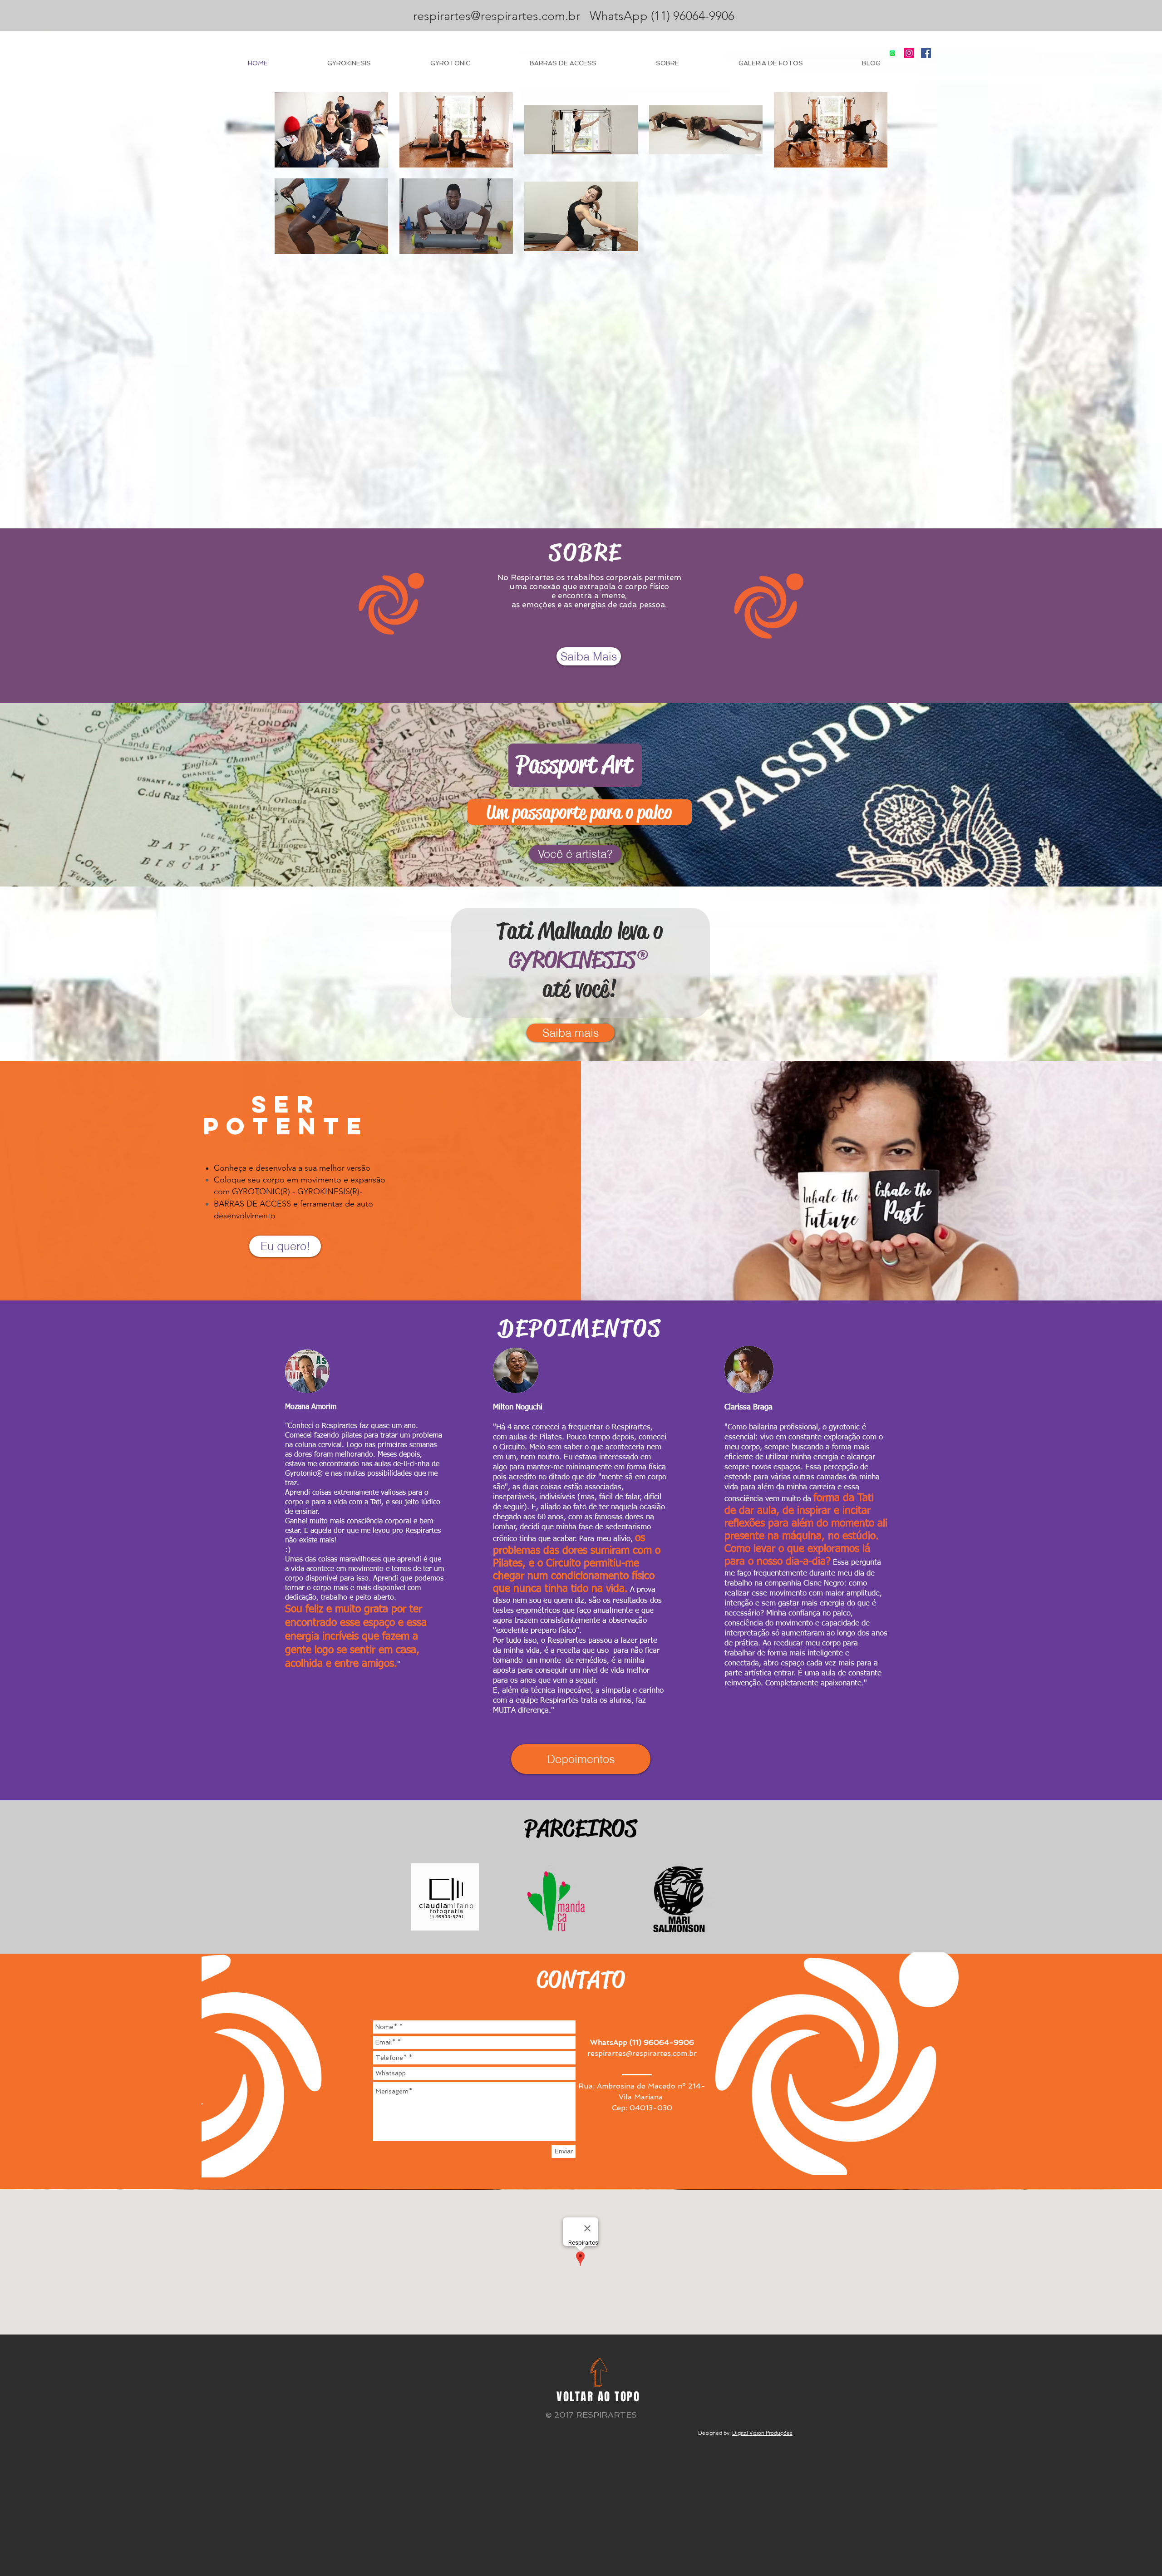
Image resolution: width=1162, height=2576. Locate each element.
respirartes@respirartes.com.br (497, 16)
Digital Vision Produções (762, 2433)
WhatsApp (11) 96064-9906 (659, 16)
